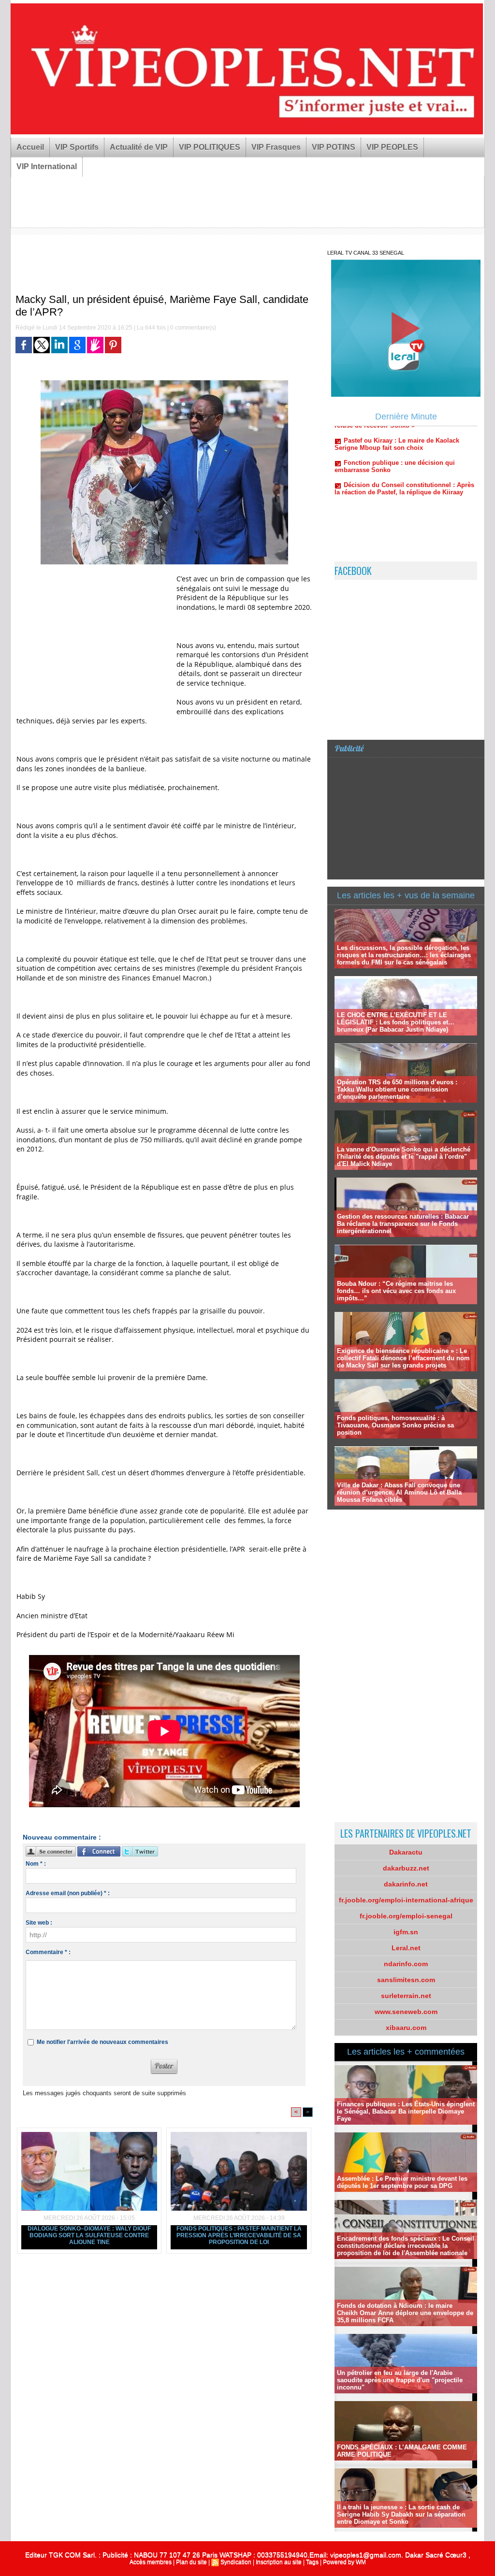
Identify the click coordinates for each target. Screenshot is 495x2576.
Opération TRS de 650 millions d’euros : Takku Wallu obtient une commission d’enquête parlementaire (397, 1089)
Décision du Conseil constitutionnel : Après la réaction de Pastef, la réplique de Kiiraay (404, 445)
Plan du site (191, 2562)
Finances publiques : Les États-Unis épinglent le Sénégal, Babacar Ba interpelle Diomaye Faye (406, 2111)
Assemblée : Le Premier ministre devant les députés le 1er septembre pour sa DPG (402, 2182)
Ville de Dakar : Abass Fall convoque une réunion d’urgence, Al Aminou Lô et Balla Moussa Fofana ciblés (399, 1492)
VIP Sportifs (77, 147)
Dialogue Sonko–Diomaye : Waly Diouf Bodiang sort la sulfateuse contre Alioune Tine (89, 2235)
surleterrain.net (406, 1996)
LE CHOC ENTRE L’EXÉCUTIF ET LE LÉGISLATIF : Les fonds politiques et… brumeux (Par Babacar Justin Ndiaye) (396, 1022)
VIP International (47, 166)
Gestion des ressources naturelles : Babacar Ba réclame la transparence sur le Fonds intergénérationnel (403, 1224)
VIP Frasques (276, 147)
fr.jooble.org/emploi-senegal (406, 1916)
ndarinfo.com (406, 1964)
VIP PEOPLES (392, 147)
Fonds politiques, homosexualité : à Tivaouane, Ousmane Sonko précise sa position (395, 1425)
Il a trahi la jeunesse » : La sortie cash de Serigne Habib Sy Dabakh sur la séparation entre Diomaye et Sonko (401, 2514)
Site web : (39, 1923)
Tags (312, 2562)
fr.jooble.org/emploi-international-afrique (406, 1900)
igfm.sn (406, 1932)
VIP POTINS (334, 147)
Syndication (236, 2562)
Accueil (30, 147)
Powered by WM (344, 2562)
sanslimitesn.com (406, 1980)
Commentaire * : (48, 1952)
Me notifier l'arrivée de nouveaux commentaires (102, 2042)
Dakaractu (406, 1852)
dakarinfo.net (406, 1884)
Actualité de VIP (139, 147)
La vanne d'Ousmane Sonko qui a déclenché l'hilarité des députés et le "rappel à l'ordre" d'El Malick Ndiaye (404, 1157)
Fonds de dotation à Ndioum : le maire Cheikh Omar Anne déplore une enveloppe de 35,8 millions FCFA (405, 2313)
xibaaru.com (406, 2028)
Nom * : (36, 1864)
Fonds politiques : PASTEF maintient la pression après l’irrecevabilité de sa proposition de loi (239, 2235)
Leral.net (406, 1948)
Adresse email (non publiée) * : (68, 1893)
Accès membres (151, 2562)
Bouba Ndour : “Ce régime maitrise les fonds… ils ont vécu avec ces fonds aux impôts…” (396, 1291)
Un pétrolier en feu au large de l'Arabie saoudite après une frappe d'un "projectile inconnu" (400, 2380)
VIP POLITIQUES (210, 147)
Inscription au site (279, 2562)
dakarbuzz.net (406, 1868)
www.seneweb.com (406, 2012)
